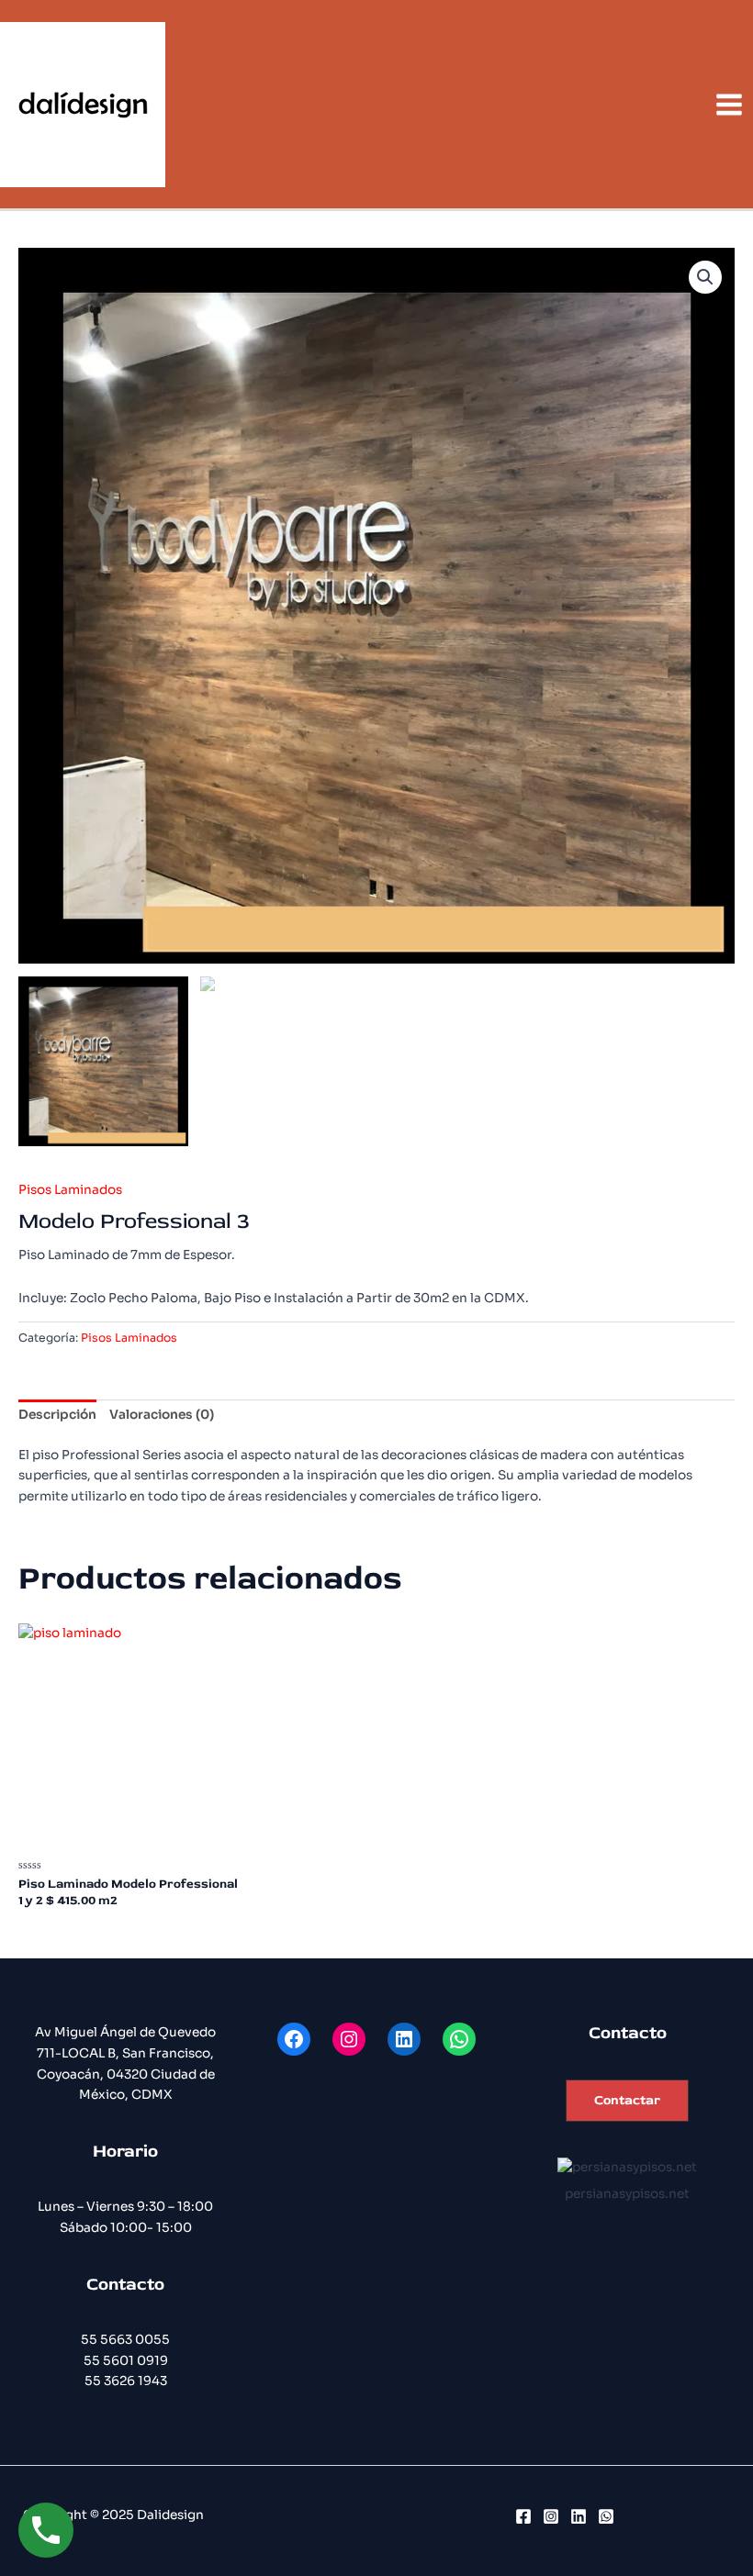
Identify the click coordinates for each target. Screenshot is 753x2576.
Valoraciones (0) (162, 1415)
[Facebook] (523, 2516)
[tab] (57, 1416)
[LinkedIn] (579, 2516)
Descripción (57, 1415)
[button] (627, 2101)
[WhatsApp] (606, 2516)
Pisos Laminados (70, 1190)
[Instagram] (551, 2516)
